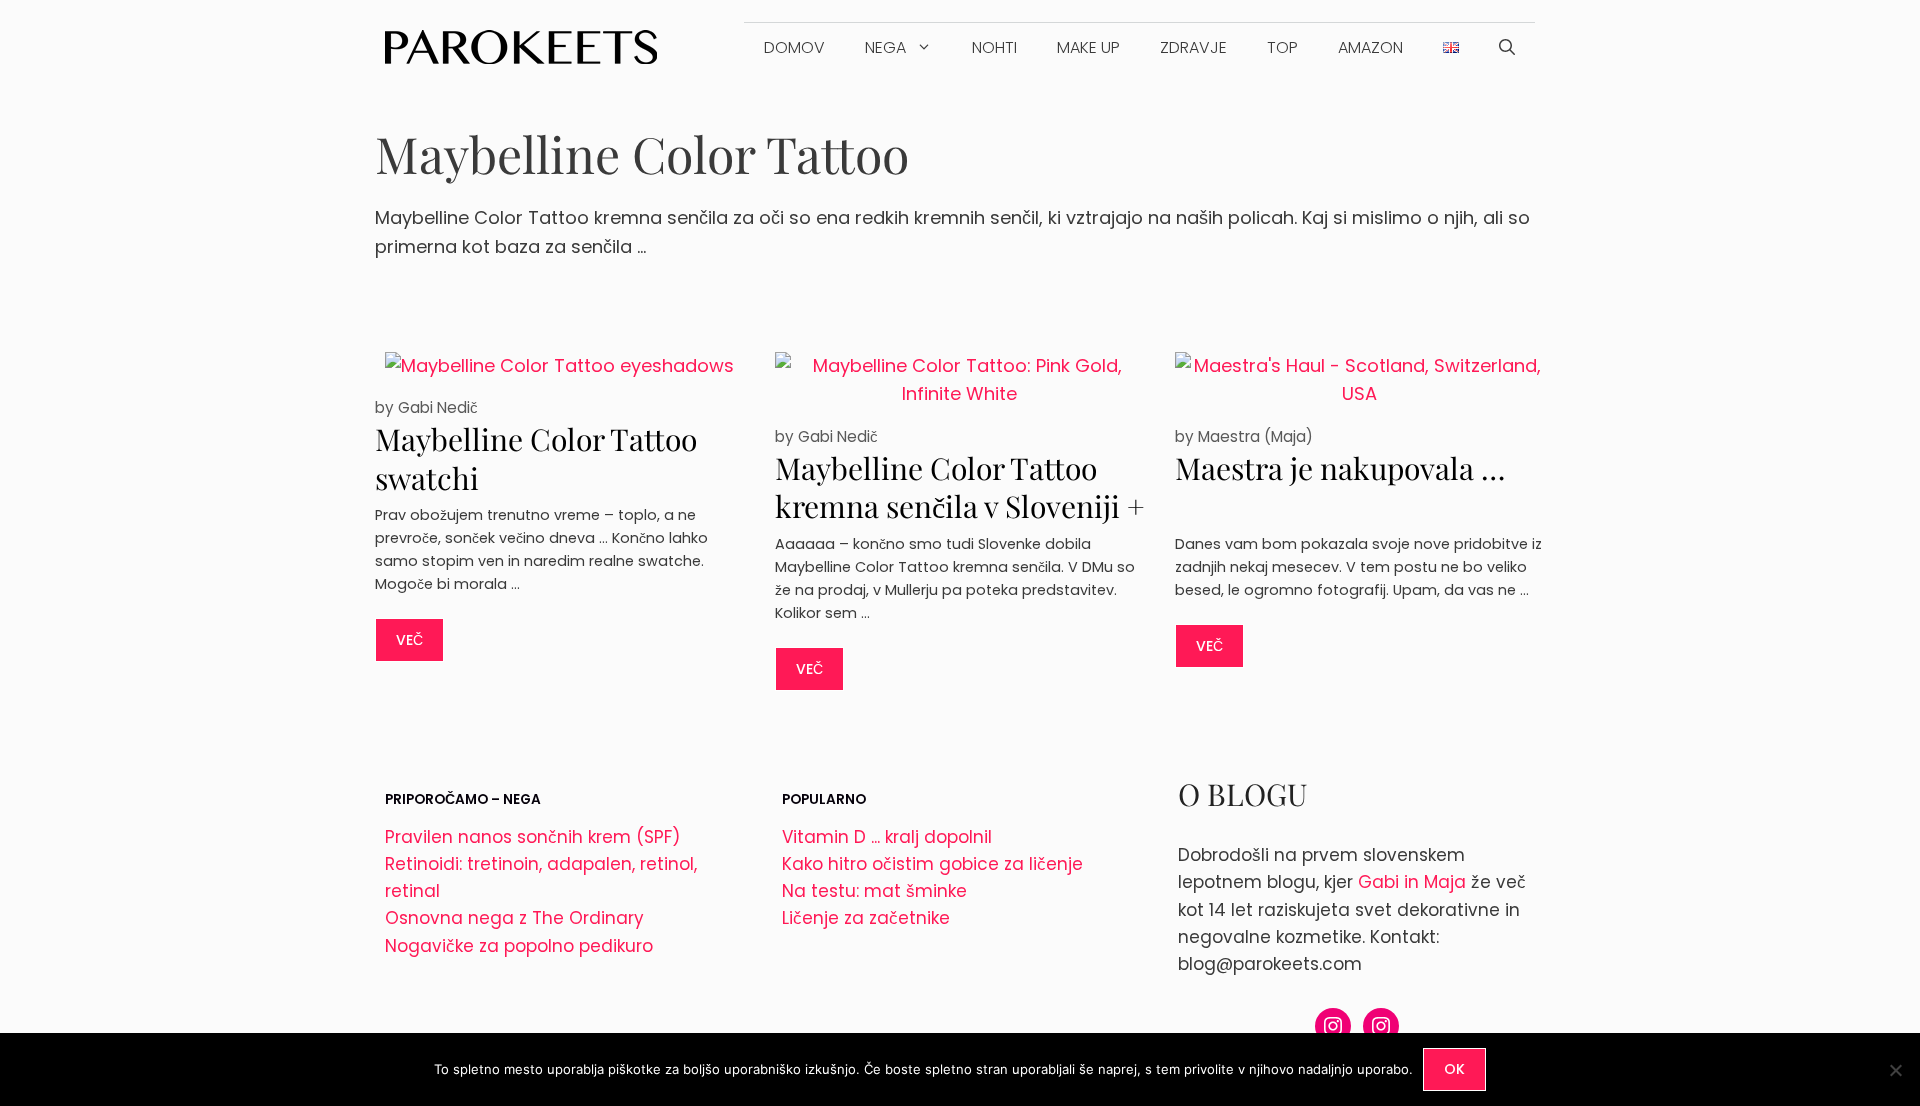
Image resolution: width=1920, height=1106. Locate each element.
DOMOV (794, 47)
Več (409, 640)
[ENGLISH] (1451, 48)
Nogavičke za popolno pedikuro (519, 946)
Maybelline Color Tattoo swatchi (536, 458)
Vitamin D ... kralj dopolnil (887, 837)
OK (1454, 1069)
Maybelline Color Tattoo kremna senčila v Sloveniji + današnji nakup (960, 506)
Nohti (994, 47)
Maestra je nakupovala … (1340, 468)
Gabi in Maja (1412, 882)
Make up (1088, 47)
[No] (1895, 1070)
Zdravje (1193, 47)
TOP (1282, 47)
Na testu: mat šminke (874, 891)
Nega (885, 47)
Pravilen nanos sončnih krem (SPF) (532, 837)
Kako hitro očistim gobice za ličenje (932, 864)
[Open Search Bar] (1507, 48)
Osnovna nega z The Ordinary (514, 918)
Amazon (1370, 47)
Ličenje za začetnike (866, 918)
